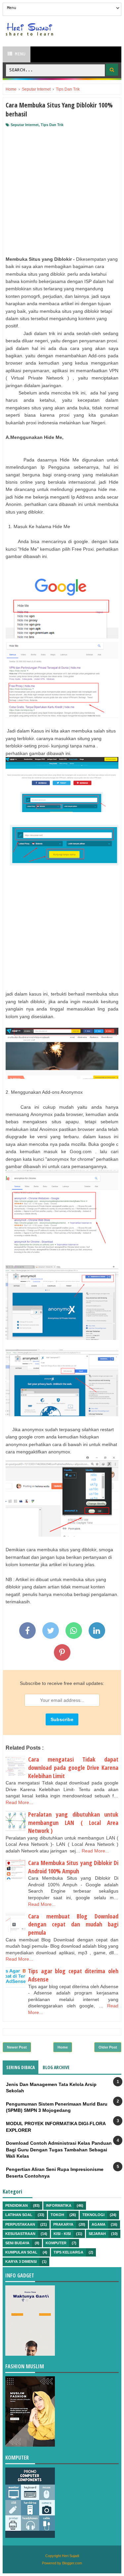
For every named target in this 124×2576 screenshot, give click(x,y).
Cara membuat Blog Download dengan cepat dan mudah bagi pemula (73, 1924)
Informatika (59, 2205)
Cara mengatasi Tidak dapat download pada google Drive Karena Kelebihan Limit (73, 1767)
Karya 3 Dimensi (21, 2262)
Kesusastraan (20, 2234)
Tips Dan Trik (52, 125)
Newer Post (17, 2047)
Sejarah (97, 2234)
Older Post (108, 2047)
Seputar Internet (25, 125)
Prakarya (63, 2224)
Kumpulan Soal (21, 2252)
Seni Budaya (17, 2243)
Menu (19, 54)
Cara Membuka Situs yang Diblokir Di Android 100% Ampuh (73, 1867)
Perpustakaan (20, 2224)
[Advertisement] (62, 193)
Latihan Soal (19, 2215)
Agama (99, 2224)
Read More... (19, 1802)
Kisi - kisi (62, 2234)
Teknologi (93, 2215)
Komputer (56, 2243)
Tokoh (57, 2215)
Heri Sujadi (70, 2556)
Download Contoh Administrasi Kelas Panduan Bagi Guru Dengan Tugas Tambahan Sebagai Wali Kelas (59, 2150)
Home (63, 2047)
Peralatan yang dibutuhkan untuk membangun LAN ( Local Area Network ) (73, 1822)
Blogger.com (72, 2563)
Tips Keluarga (68, 2252)
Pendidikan (17, 2205)
